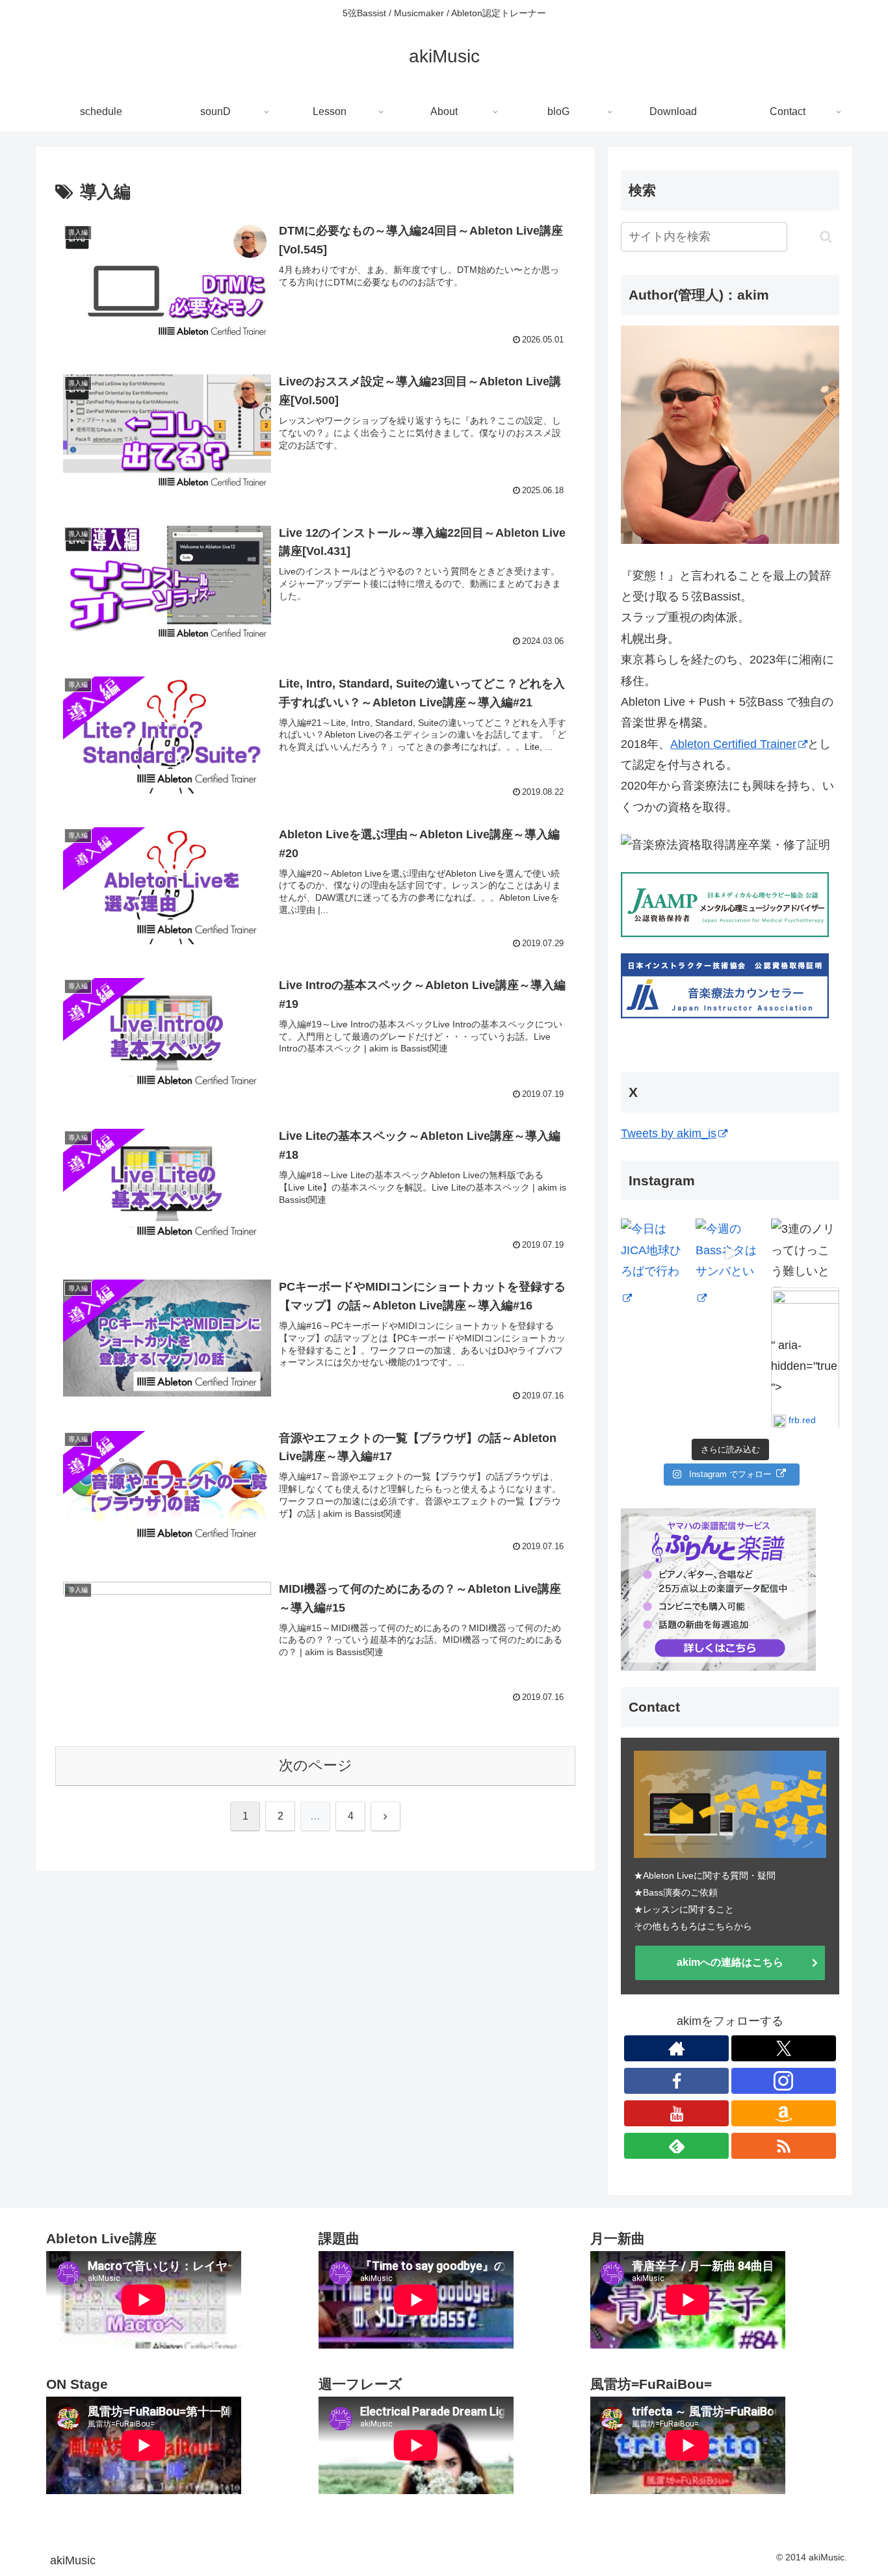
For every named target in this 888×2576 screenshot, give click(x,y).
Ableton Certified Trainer (733, 744)
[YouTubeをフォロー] (676, 2113)
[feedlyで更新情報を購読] (676, 2146)
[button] (826, 237)
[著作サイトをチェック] (676, 2048)
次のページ (316, 1765)
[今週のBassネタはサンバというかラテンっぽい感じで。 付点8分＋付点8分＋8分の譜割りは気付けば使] (730, 1253)
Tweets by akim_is (669, 1133)
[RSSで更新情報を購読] (784, 2146)
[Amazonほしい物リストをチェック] (784, 2113)
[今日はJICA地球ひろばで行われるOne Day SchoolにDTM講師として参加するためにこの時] (655, 1253)
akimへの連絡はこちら (730, 1962)
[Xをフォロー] (784, 2048)
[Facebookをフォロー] (676, 2081)
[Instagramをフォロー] (784, 2081)
